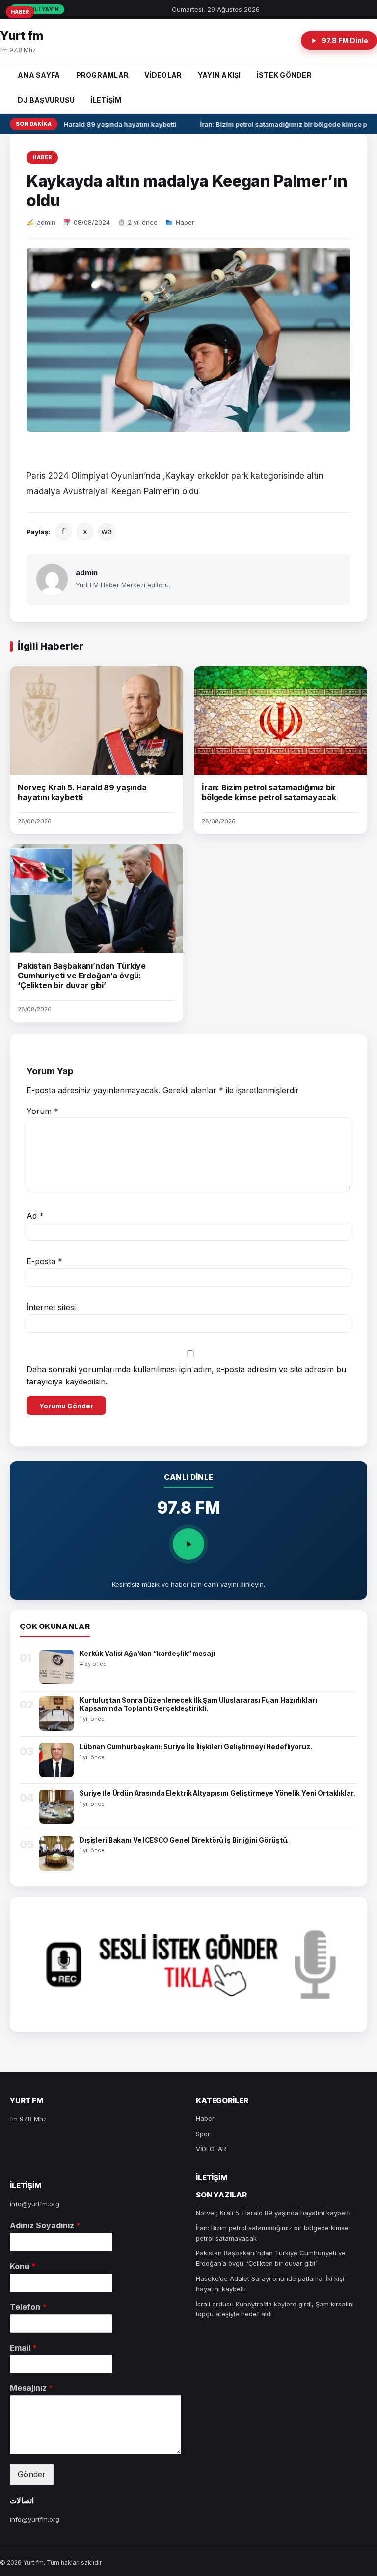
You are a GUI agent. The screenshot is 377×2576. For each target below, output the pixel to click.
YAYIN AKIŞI (219, 75)
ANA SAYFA (39, 75)
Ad (35, 1216)
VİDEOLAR (163, 75)
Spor (203, 2134)
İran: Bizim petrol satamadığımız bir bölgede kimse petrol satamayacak (269, 792)
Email (23, 2348)
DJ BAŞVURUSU (46, 100)
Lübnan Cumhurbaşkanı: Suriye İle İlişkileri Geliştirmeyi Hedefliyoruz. (196, 1747)
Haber (42, 157)
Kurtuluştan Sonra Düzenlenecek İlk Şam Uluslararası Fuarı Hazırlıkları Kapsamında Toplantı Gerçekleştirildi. (198, 1704)
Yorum (42, 1111)
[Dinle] (188, 1544)
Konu (23, 2266)
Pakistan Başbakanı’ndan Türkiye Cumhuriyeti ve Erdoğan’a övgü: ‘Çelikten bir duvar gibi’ (82, 976)
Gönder (32, 2474)
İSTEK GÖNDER (284, 75)
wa (107, 531)
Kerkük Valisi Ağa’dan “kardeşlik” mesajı (147, 1654)
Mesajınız (31, 2388)
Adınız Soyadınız (45, 2225)
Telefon (28, 2307)
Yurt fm (22, 36)
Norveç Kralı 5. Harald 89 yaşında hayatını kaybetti (90, 124)
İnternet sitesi (51, 1307)
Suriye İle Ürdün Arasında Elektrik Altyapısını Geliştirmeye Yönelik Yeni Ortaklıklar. (217, 1793)
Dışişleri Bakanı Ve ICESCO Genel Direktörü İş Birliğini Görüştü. (184, 1840)
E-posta (44, 1261)
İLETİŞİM (106, 100)
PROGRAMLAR (103, 75)
